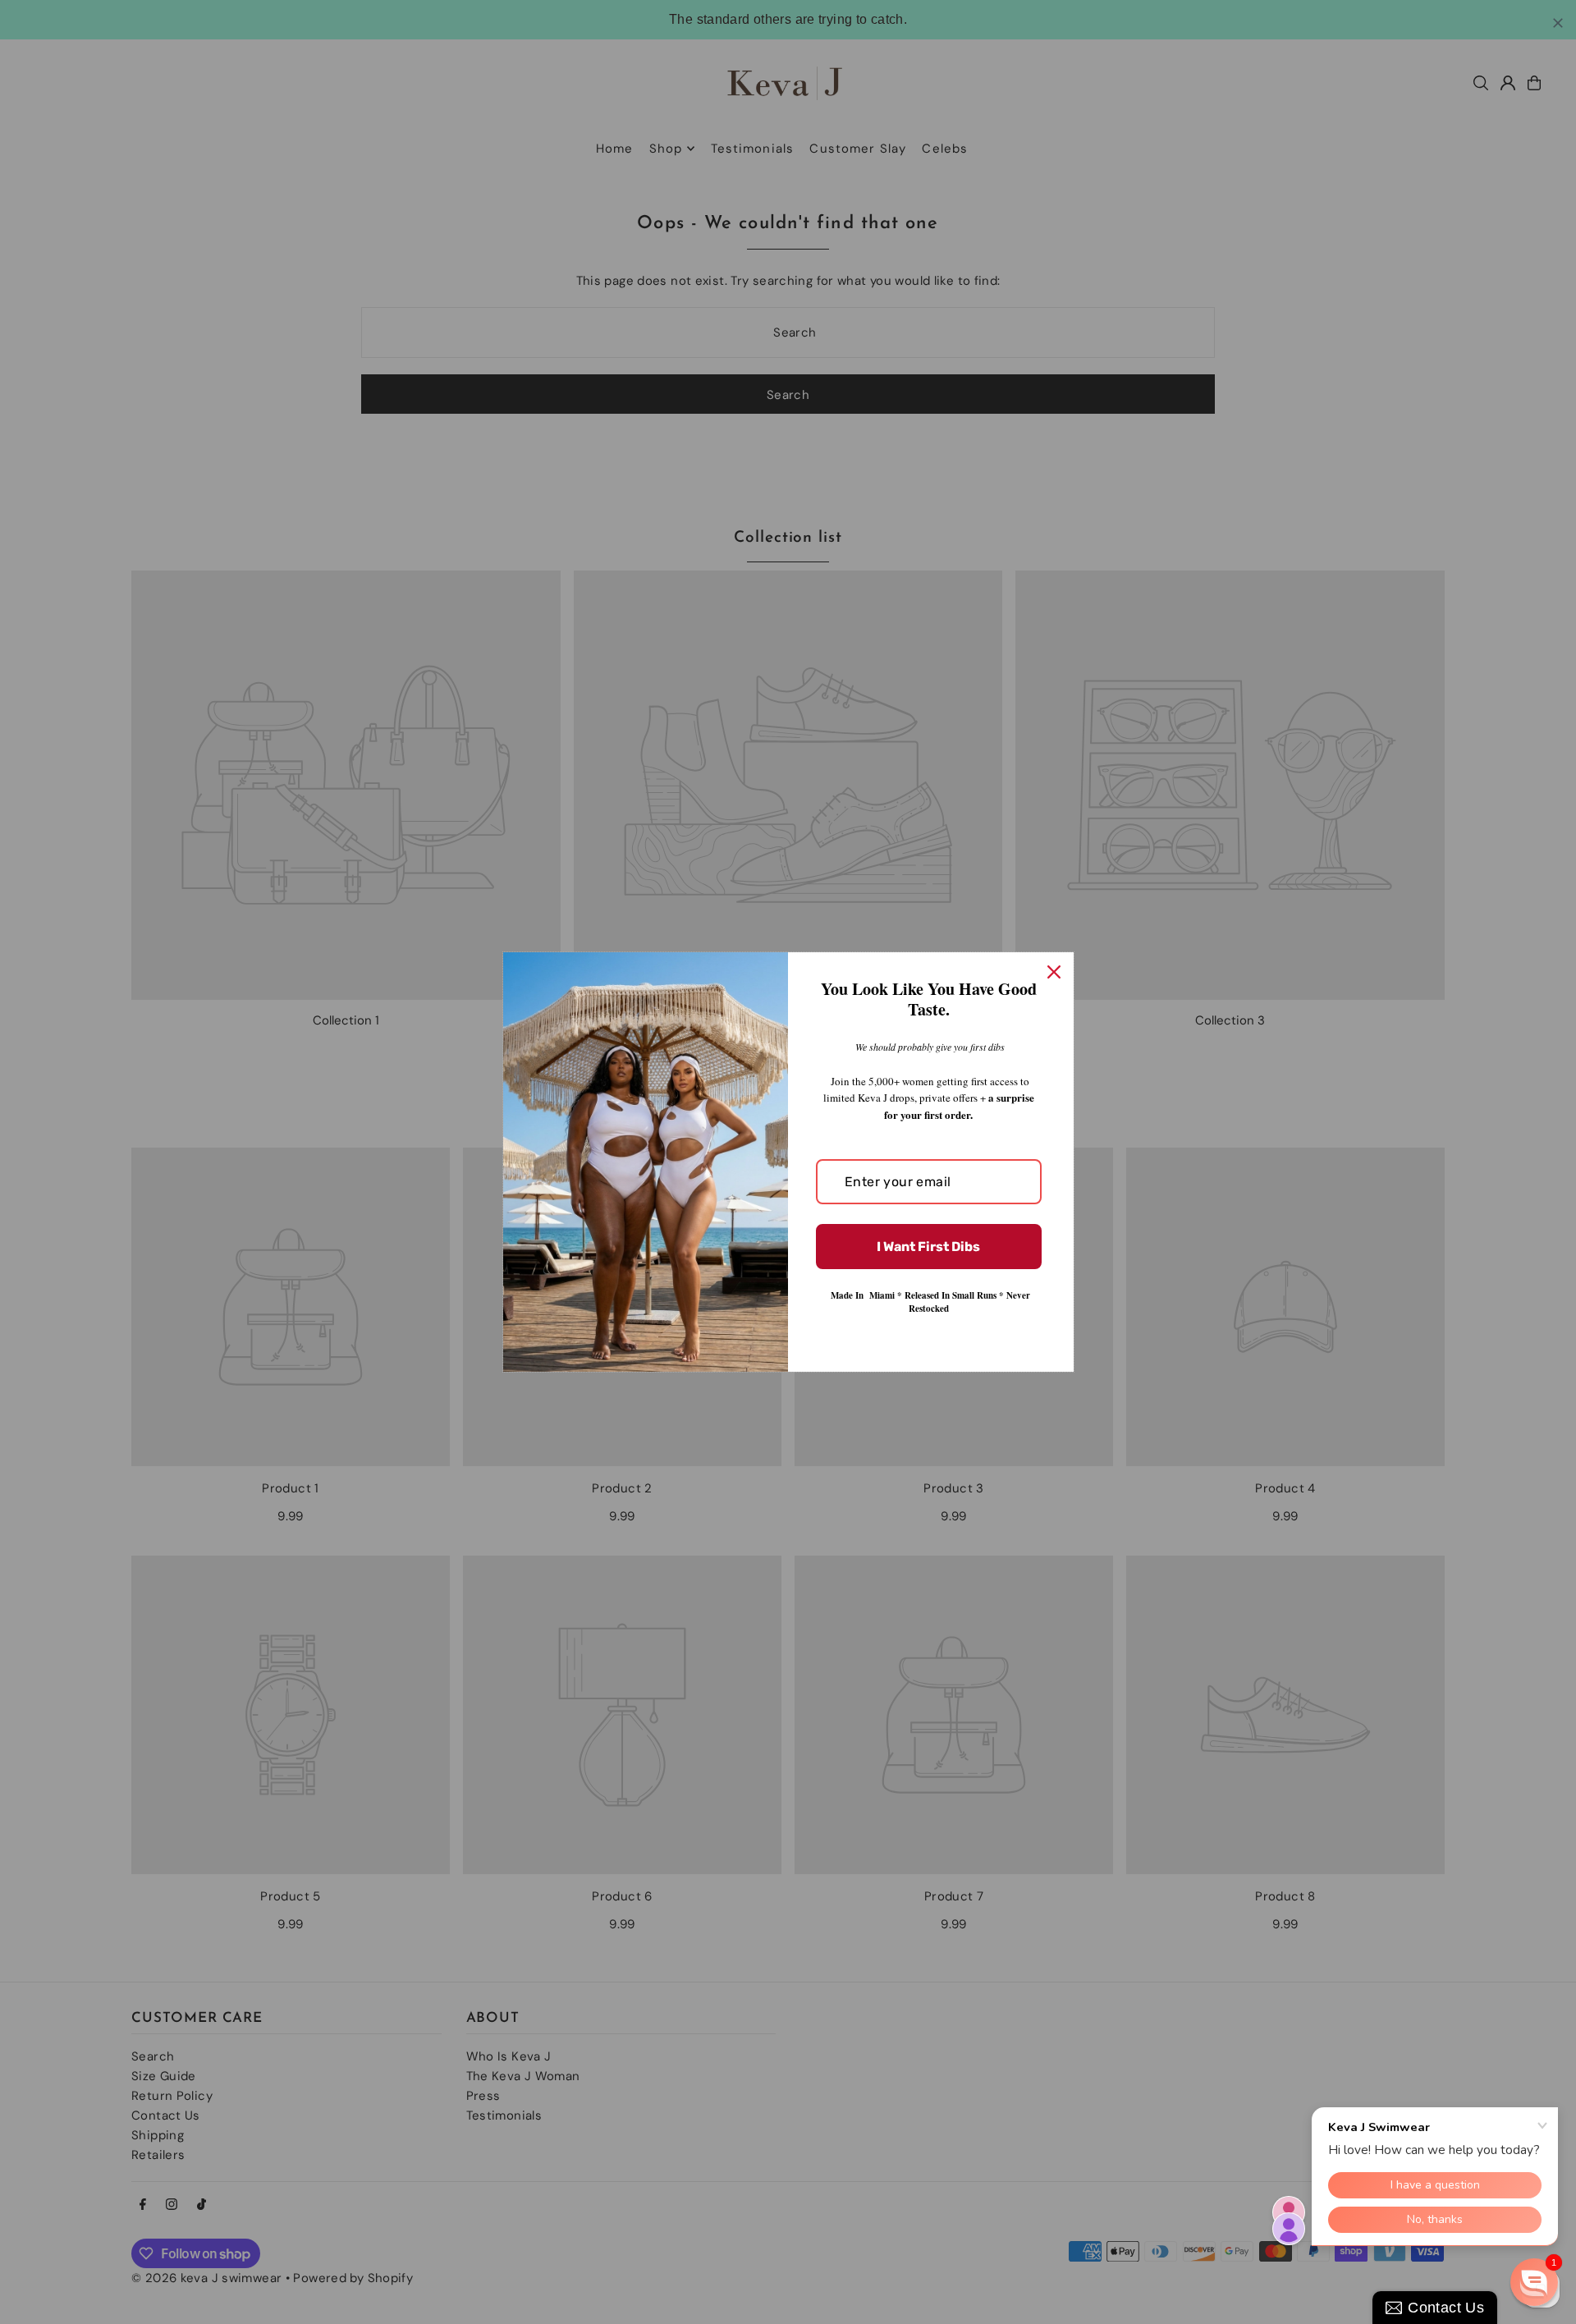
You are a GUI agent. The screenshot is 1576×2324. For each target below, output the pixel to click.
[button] (1534, 2282)
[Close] (1054, 972)
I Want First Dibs (928, 1247)
